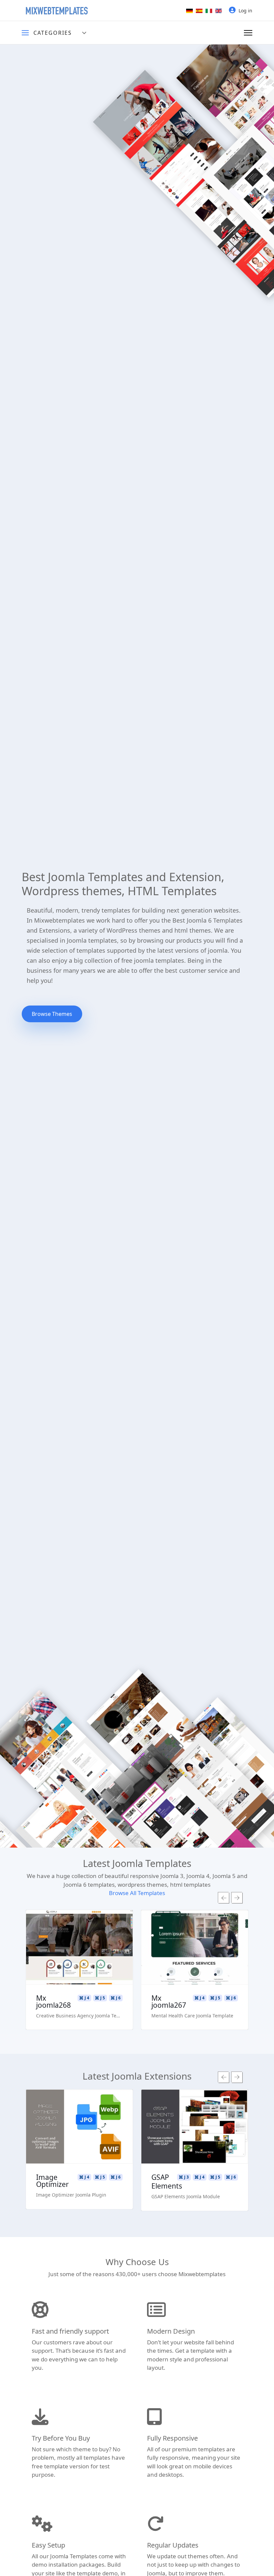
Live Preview (79, 1948)
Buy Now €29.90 (80, 1967)
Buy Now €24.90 (80, 2146)
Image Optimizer (52, 2181)
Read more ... (79, 1928)
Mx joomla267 (169, 2002)
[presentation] (224, 1898)
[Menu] (248, 33)
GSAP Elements (167, 2182)
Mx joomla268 (53, 2002)
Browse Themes (52, 1014)
